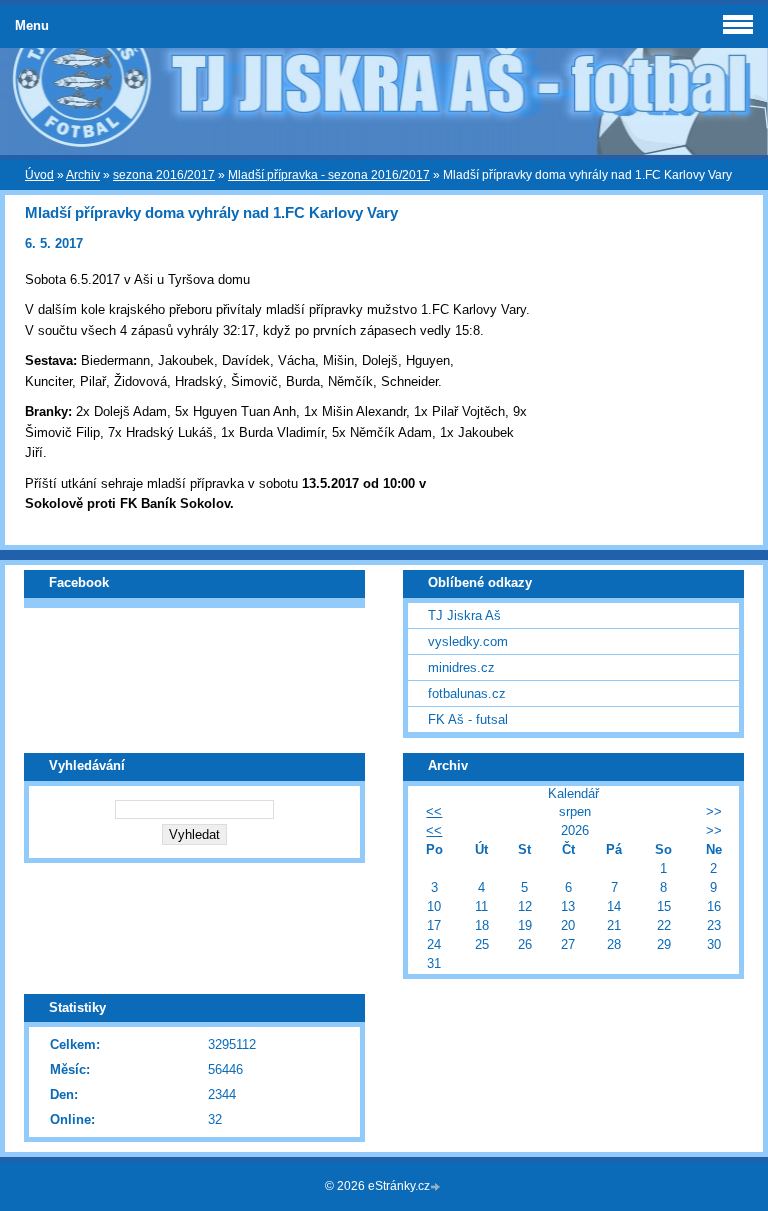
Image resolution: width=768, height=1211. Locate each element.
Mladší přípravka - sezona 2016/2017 (329, 175)
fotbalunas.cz (467, 693)
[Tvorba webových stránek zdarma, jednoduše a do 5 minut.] (437, 1187)
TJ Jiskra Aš (464, 615)
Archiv (83, 175)
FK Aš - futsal (468, 719)
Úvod (39, 175)
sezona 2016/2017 (164, 175)
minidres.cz (461, 667)
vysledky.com (468, 641)
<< (434, 811)
